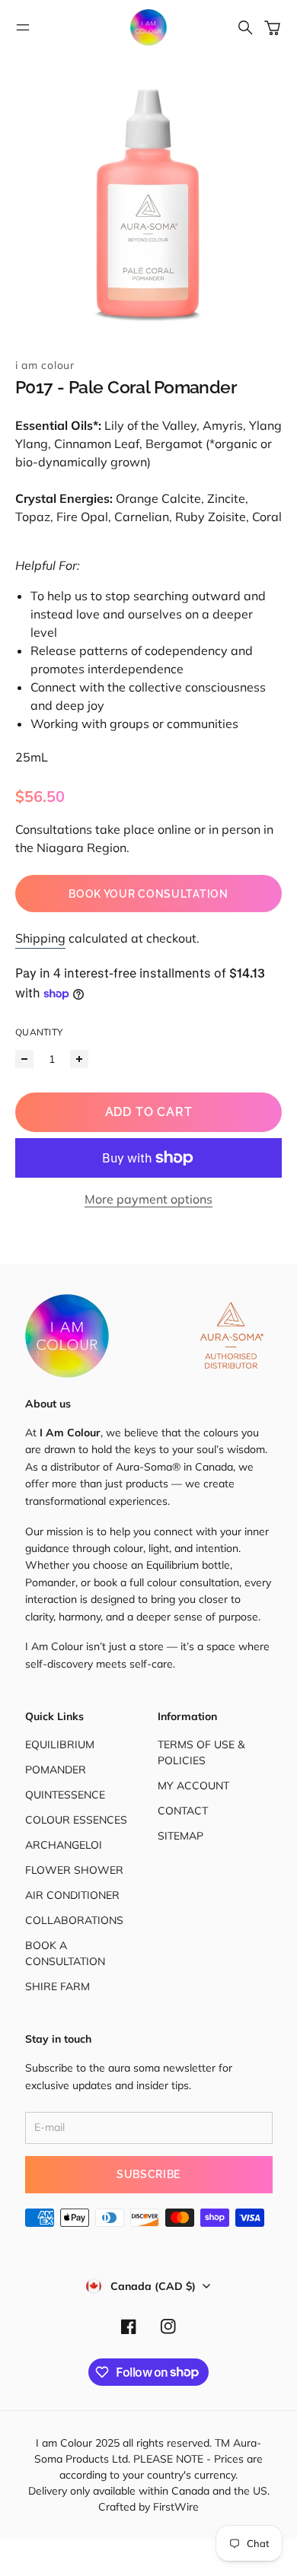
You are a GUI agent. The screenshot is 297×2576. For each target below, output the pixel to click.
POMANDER (56, 1770)
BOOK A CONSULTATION (65, 1953)
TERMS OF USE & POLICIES (201, 1752)
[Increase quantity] (79, 1059)
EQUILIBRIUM (60, 1744)
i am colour (45, 365)
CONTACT (183, 1811)
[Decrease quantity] (24, 1059)
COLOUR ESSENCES (76, 1820)
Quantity (39, 1032)
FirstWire (174, 2507)
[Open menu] (23, 27)
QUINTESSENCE (65, 1795)
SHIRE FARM (57, 1986)
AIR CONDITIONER (72, 1895)
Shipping (40, 938)
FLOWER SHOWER (74, 1870)
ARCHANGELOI (64, 1845)
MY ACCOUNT (193, 1786)
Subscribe (148, 2174)
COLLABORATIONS (74, 1920)
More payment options (148, 1199)
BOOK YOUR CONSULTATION (148, 894)
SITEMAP (180, 1836)
